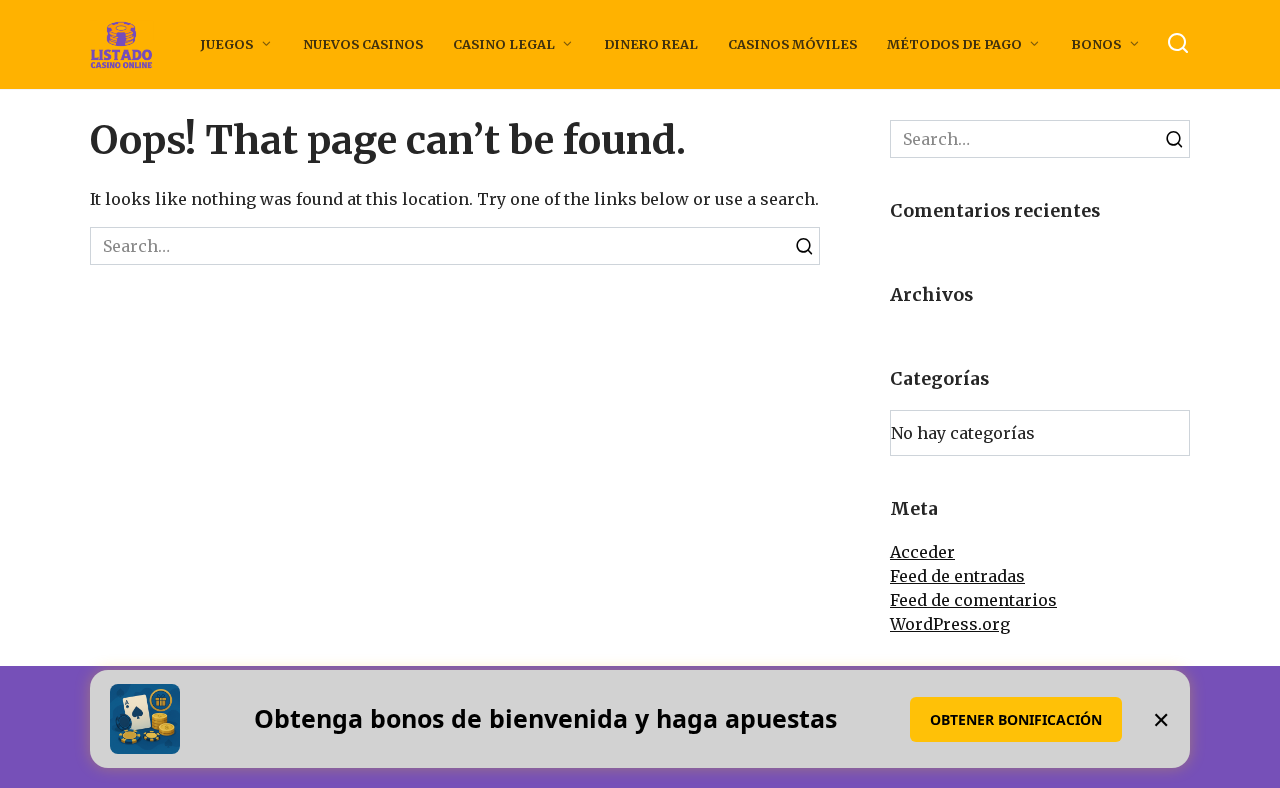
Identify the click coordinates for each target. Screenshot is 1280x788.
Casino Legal (504, 44)
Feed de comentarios (973, 600)
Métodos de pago (954, 44)
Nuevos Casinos (363, 44)
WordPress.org (950, 624)
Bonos (1096, 44)
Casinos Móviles (792, 44)
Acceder (922, 552)
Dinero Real (651, 44)
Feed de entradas (957, 576)
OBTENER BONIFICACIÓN (1016, 719)
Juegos (226, 44)
